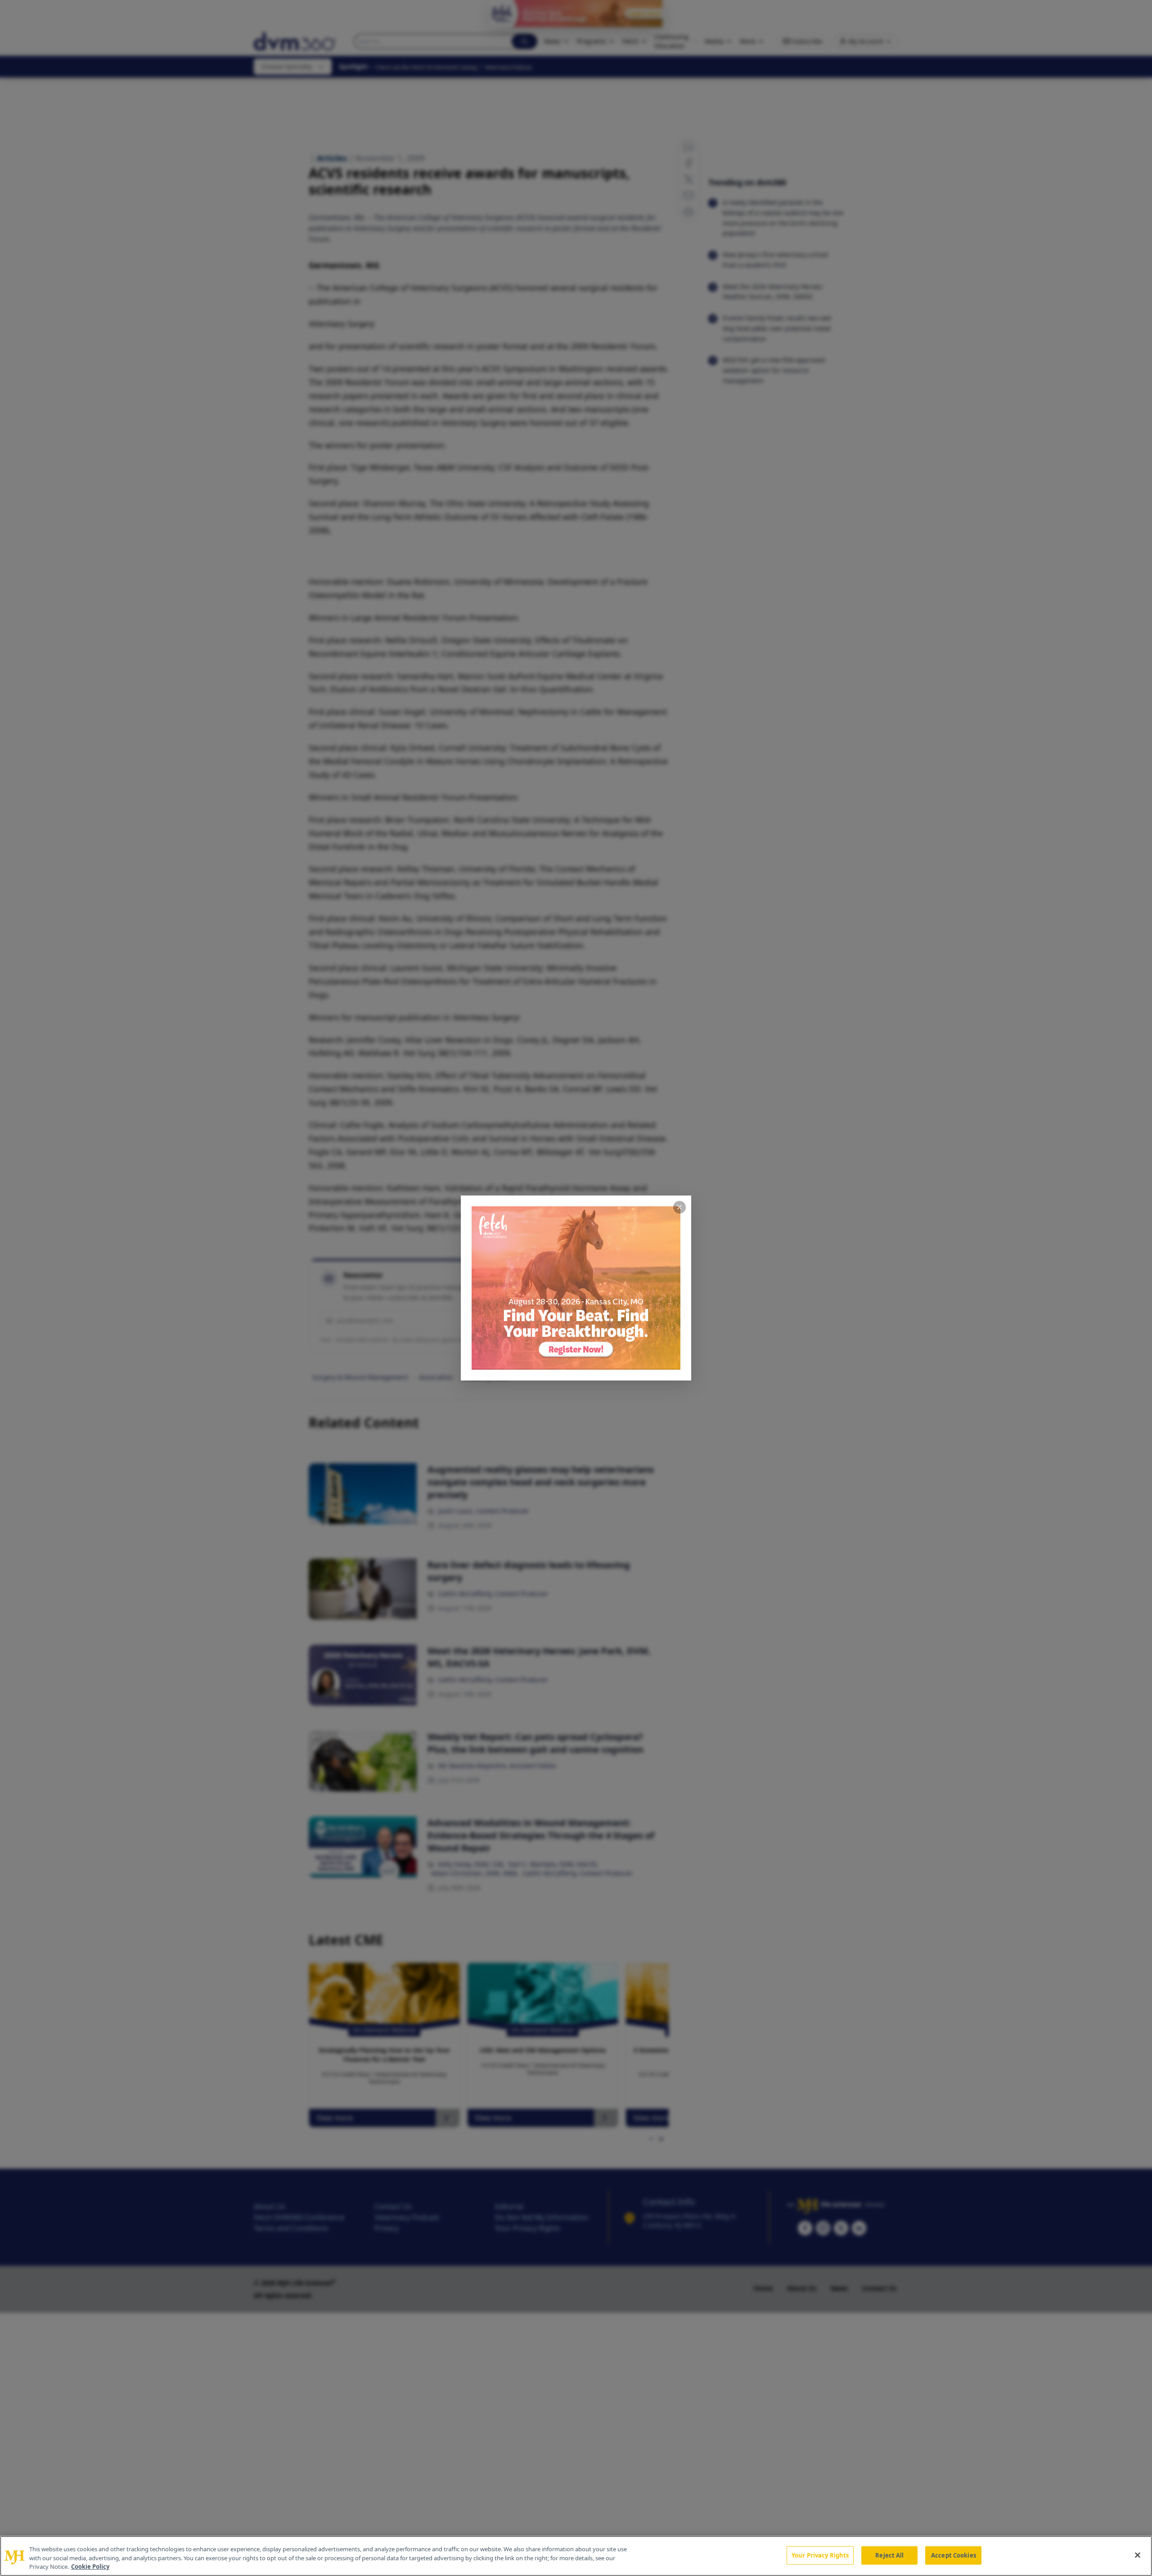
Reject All (889, 2555)
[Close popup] (679, 1207)
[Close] (1138, 2555)
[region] (576, 2556)
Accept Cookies (954, 2555)
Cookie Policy (90, 2567)
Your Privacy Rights (820, 2555)
